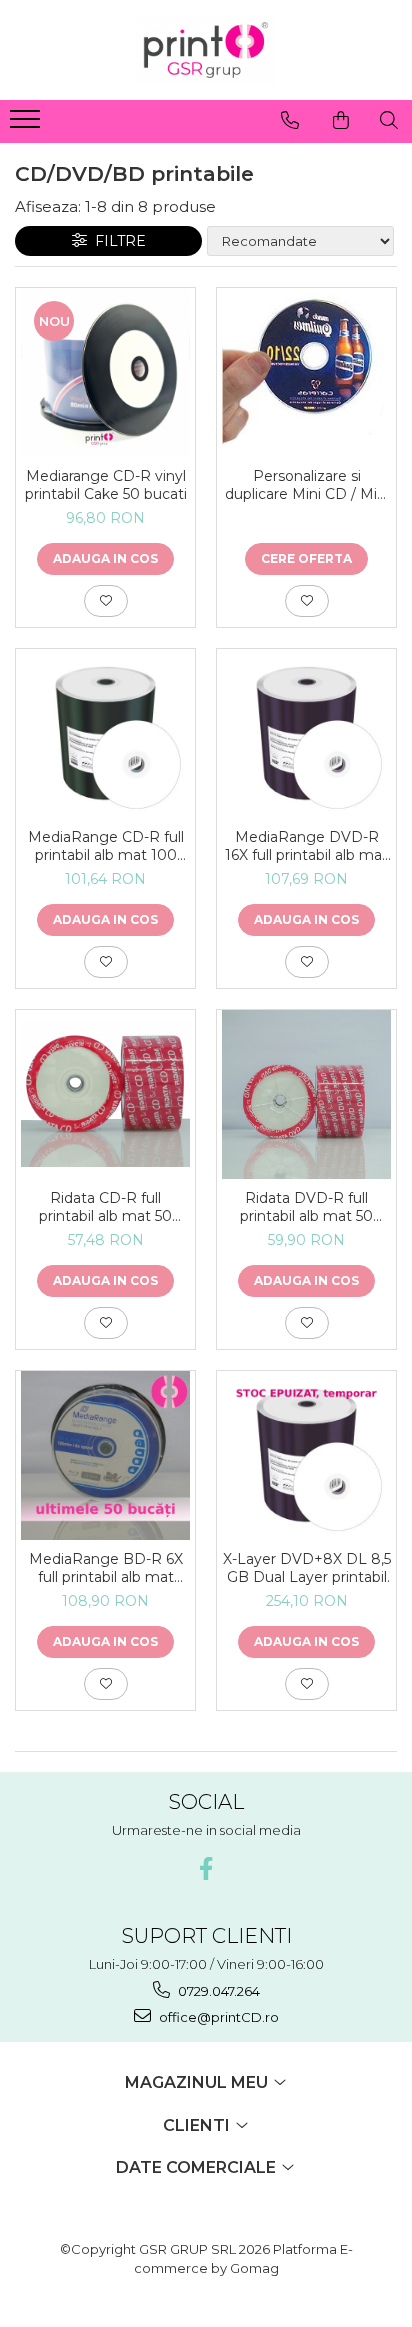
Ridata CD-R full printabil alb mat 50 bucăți (105, 1207)
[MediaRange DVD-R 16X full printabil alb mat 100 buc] (306, 733)
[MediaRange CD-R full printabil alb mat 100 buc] (105, 733)
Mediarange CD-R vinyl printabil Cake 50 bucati (106, 485)
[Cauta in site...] (389, 120)
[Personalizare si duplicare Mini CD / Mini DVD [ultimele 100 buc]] (306, 372)
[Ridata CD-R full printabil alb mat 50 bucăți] (105, 1094)
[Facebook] (206, 1868)
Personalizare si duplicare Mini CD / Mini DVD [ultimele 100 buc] (306, 485)
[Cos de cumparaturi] (341, 120)
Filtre (116, 241)
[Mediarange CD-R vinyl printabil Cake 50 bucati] (105, 372)
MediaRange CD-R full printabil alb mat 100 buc (106, 846)
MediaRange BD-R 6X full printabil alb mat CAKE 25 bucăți (106, 1568)
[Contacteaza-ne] (290, 120)
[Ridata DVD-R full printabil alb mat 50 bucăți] (306, 1094)
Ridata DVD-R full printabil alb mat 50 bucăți (306, 1207)
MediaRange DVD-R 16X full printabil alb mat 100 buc (306, 846)
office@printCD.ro (217, 2017)
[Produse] (27, 125)
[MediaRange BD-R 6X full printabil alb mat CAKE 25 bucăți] (105, 1455)
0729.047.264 (217, 1991)
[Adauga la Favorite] (106, 601)
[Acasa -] (206, 50)
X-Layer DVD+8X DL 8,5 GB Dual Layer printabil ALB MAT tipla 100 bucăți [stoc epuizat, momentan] (307, 1568)
